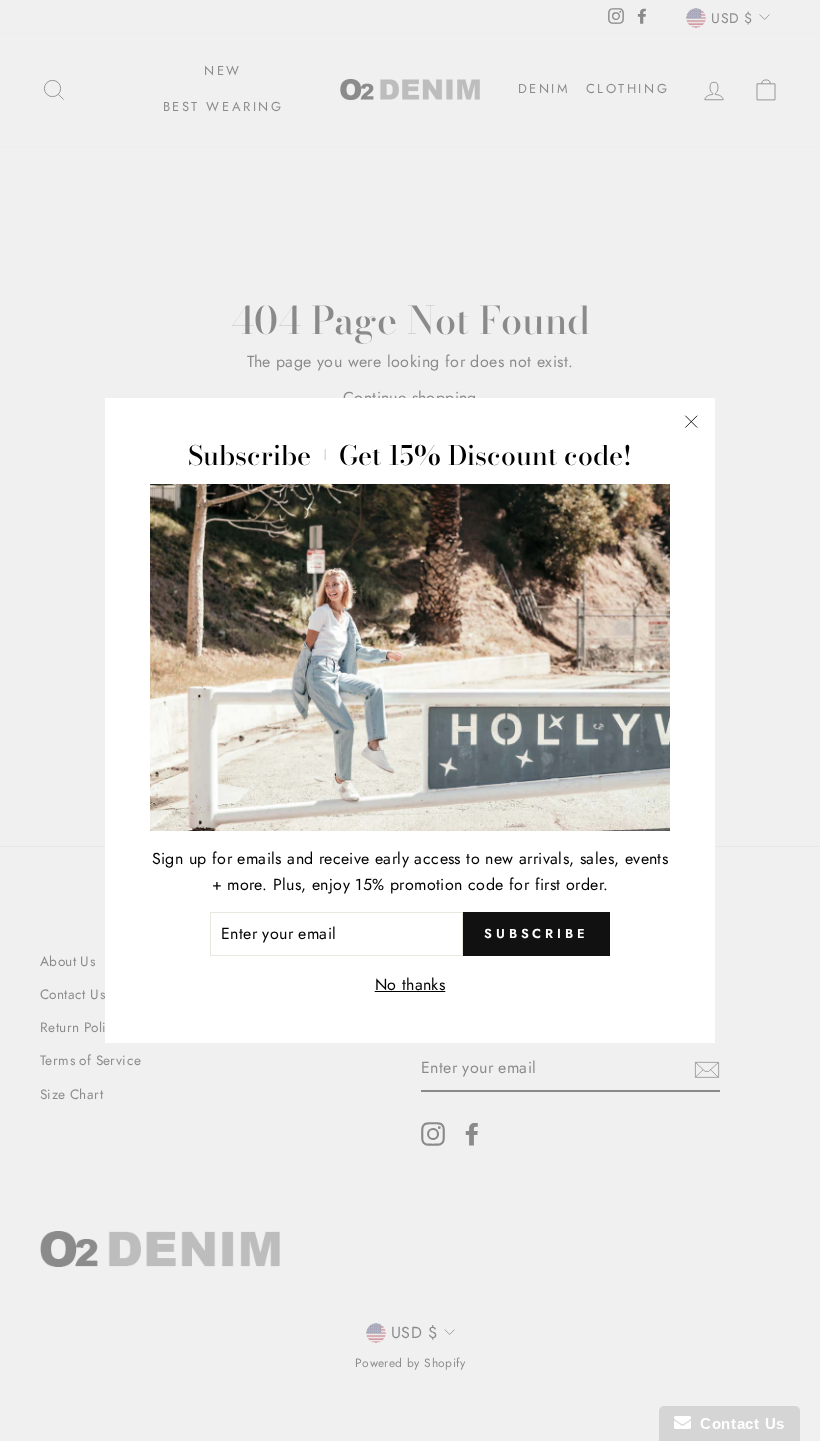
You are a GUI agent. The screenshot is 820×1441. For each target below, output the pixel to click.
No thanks (410, 984)
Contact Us (738, 1423)
